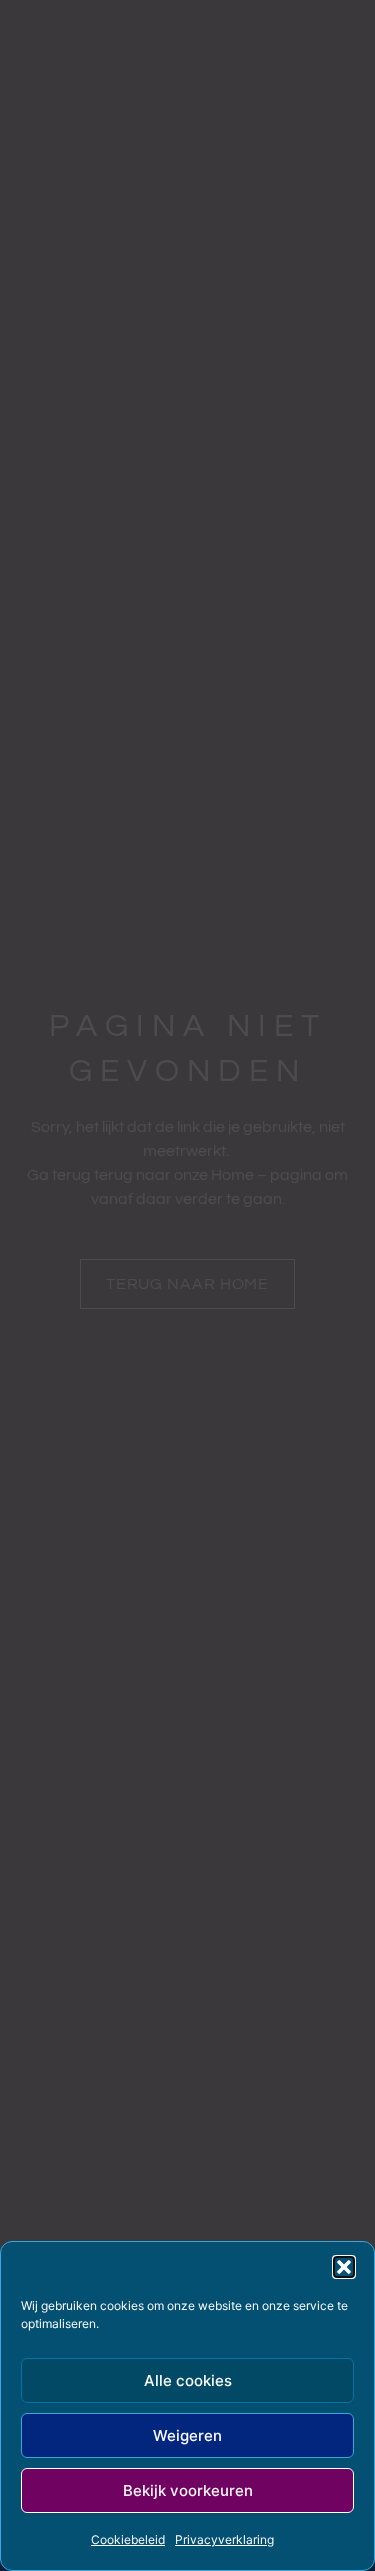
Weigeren (187, 2435)
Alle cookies (188, 2380)
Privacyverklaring (224, 2539)
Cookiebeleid (128, 2539)
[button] (344, 2267)
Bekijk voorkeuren (188, 2490)
